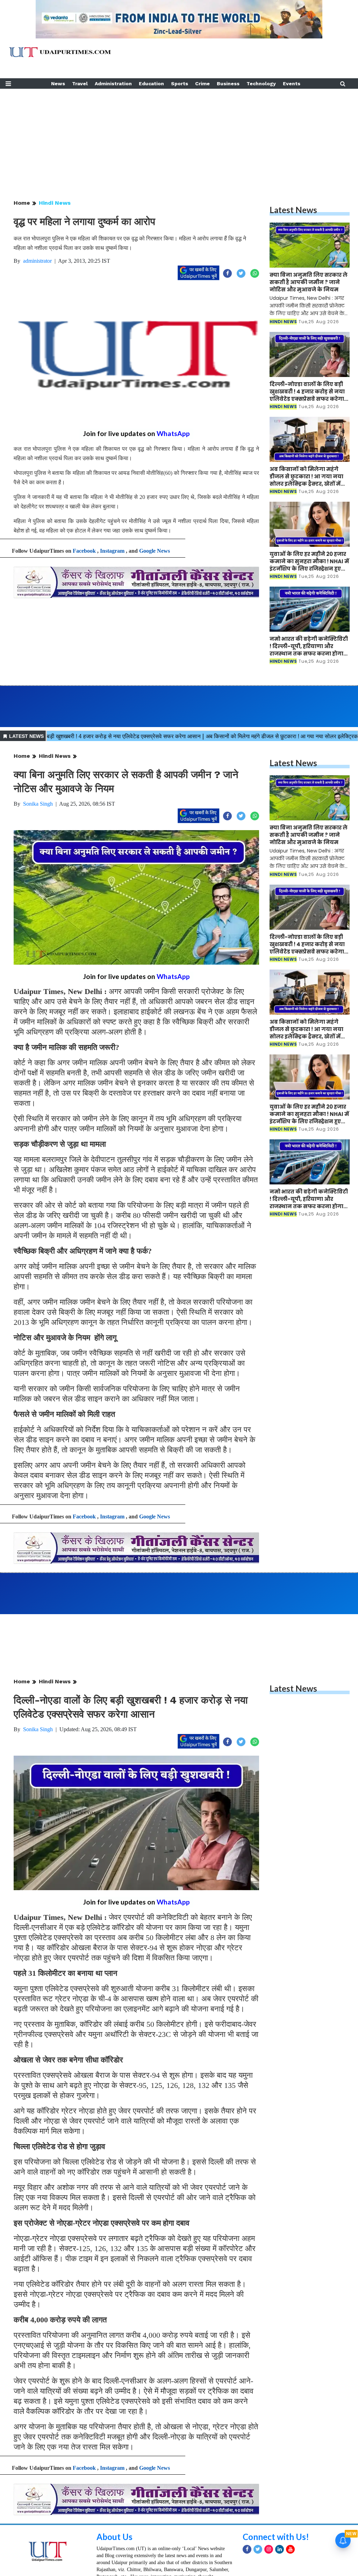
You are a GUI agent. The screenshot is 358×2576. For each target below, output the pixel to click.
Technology (261, 84)
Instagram (112, 551)
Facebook (84, 551)
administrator (37, 261)
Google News (155, 551)
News (58, 84)
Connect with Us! (276, 2498)
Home (22, 203)
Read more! (108, 2560)
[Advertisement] (179, 138)
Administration (113, 84)
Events (292, 84)
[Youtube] (290, 2511)
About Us (114, 2498)
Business (228, 84)
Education (151, 84)
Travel (80, 84)
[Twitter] (258, 2511)
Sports (180, 84)
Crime (202, 84)
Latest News (293, 210)
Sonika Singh (38, 804)
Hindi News (55, 203)
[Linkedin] (280, 2511)
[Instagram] (269, 2511)
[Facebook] (247, 2511)
